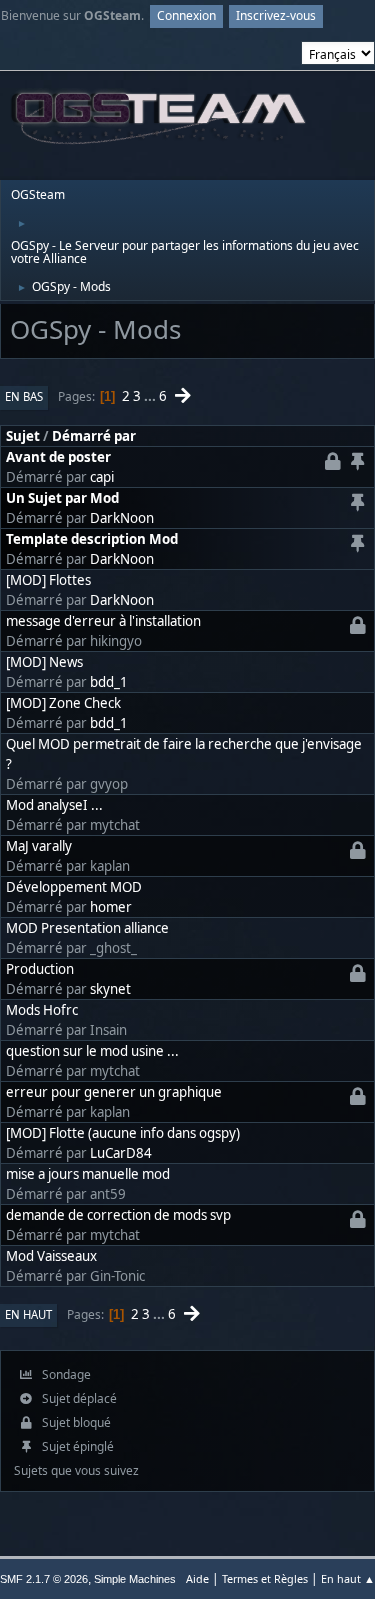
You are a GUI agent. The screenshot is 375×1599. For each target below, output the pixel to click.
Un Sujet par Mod (62, 498)
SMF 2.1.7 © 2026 (44, 1579)
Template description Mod (92, 539)
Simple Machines (135, 1579)
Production (40, 969)
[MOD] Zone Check (63, 703)
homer (111, 907)
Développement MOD (74, 887)
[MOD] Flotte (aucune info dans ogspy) (123, 1133)
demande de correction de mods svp (118, 1215)
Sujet (23, 436)
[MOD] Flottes (48, 580)
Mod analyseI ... (54, 805)
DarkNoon (122, 518)
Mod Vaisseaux (51, 1256)
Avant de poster (58, 457)
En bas (24, 396)
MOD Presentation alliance (87, 928)
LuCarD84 (121, 1153)
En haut (28, 1314)
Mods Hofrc (42, 1010)
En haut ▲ (348, 1578)
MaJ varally (39, 846)
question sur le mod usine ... (92, 1051)
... (151, 396)
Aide (197, 1578)
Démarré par (94, 436)
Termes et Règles (265, 1578)
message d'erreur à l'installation (103, 621)
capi (102, 477)
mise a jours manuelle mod (88, 1174)
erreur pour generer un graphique (114, 1092)
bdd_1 (109, 682)
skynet (110, 989)
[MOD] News (44, 662)
